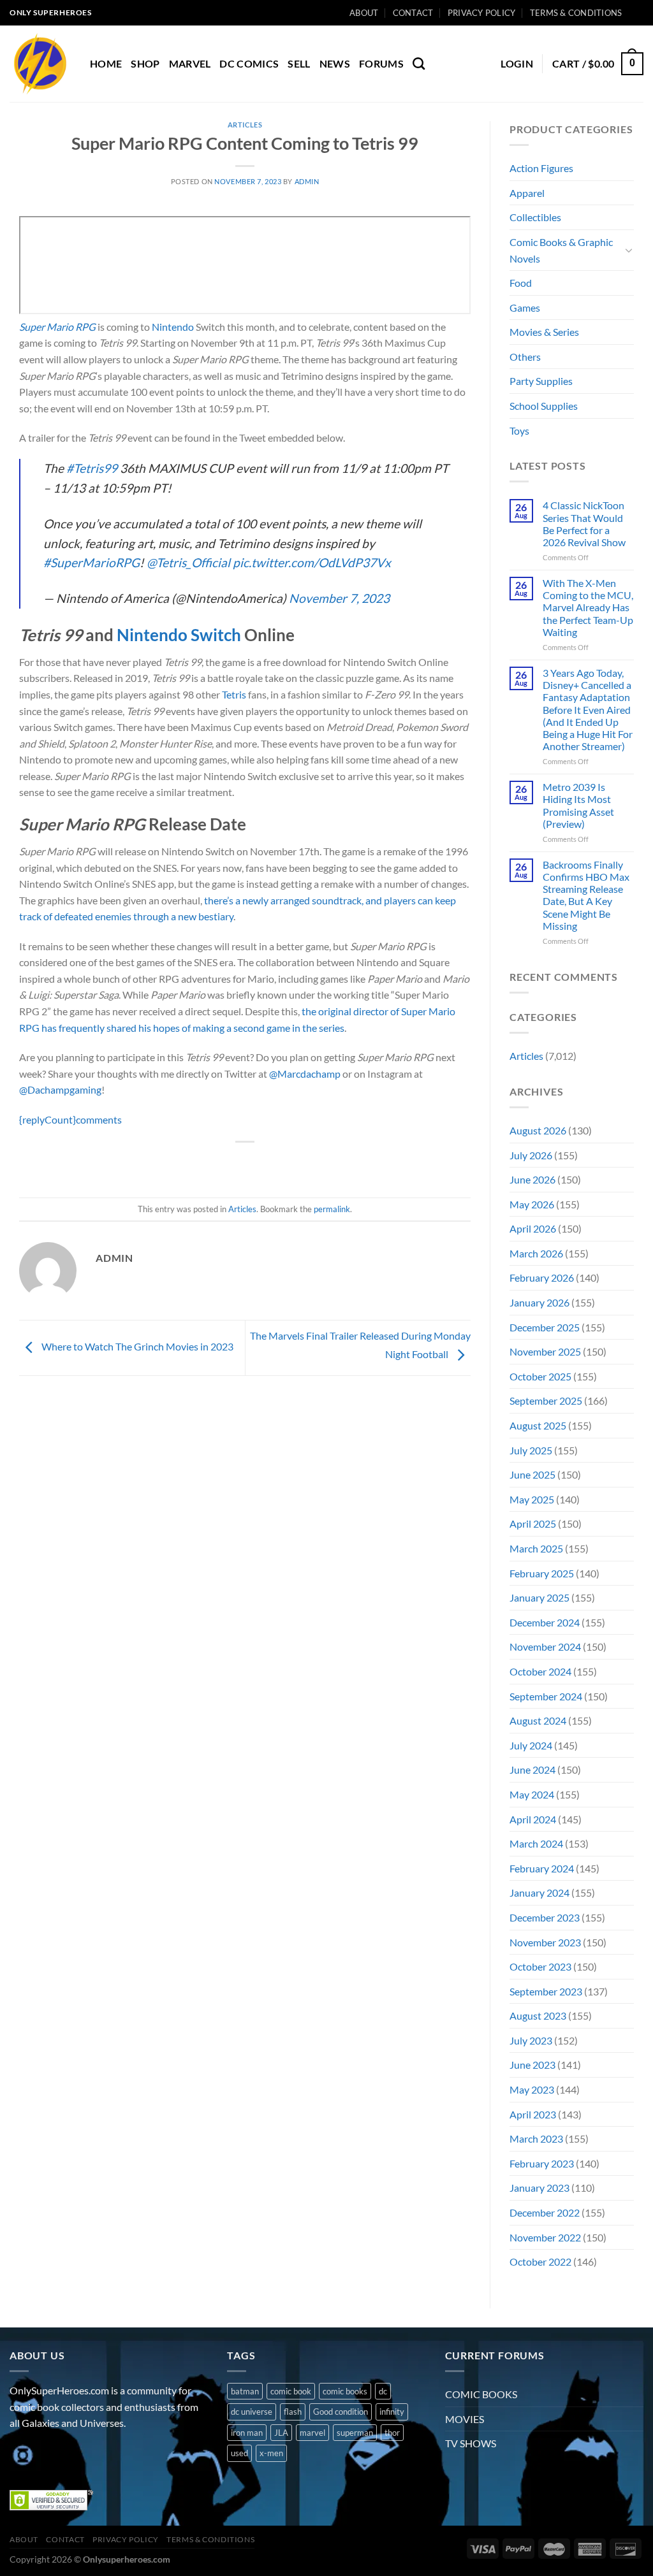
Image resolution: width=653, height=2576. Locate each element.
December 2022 (545, 2212)
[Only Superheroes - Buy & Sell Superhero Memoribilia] (40, 64)
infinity (392, 2412)
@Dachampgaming (60, 1089)
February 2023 (542, 2163)
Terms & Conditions (576, 13)
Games (525, 308)
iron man (247, 2433)
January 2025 (539, 1597)
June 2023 (532, 2065)
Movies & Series (544, 332)
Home (106, 63)
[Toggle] (629, 250)
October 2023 (540, 1966)
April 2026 (533, 1228)
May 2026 (532, 1204)
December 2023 (545, 1917)
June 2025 (532, 1474)
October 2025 (540, 1376)
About (364, 13)
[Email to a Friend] (245, 1163)
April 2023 (533, 2114)
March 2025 (536, 1548)
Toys (519, 431)
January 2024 (539, 1892)
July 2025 (531, 1450)
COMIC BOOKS (481, 2394)
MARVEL (190, 63)
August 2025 (538, 1425)
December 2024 (545, 1622)
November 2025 (545, 1351)
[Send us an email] (90, 2455)
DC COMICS (249, 63)
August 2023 (538, 2015)
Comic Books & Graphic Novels (561, 250)
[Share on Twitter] (222, 1163)
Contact (413, 13)
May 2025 (532, 1499)
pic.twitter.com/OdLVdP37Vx (312, 562)
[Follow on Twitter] (67, 2455)
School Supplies (544, 406)
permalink (332, 1209)
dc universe (252, 2412)
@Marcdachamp (305, 1074)
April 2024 (533, 1819)
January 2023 (539, 2188)
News (335, 63)
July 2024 (531, 1745)
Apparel (527, 193)
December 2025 (545, 1327)
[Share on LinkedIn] (292, 1163)
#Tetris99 (92, 468)
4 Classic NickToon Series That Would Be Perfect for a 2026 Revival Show (584, 524)
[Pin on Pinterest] (268, 1163)
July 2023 (531, 2040)
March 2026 (536, 1253)
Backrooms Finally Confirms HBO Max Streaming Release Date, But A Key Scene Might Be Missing (586, 895)
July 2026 (531, 1155)
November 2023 (545, 1942)
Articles (245, 125)
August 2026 (538, 1130)
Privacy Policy (482, 13)
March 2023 (536, 2138)
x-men (271, 2453)
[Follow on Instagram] (44, 2455)
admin (307, 181)
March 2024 (536, 1843)
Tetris (234, 694)
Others (525, 357)
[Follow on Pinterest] (113, 2455)
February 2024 (542, 1868)
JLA (281, 2433)
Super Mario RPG (57, 327)
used (239, 2453)
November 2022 (545, 2237)
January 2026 (539, 1302)
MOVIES (465, 2419)
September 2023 (546, 1991)
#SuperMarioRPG (92, 562)
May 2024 (532, 1794)
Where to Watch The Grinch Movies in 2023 (136, 1346)
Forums (381, 63)
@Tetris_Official (188, 562)
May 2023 (532, 2089)
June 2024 (532, 1769)
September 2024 (546, 1696)
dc (383, 2391)
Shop (145, 63)
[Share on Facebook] (199, 1163)
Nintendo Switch (179, 635)
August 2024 (538, 1720)
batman (245, 2391)
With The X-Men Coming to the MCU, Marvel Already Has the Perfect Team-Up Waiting (588, 607)
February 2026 (542, 1277)
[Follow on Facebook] (21, 2455)
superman (355, 2433)
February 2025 (542, 1573)
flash (293, 2412)
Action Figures (541, 168)
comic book (291, 2391)
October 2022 (540, 2261)
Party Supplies (541, 381)
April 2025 (533, 1523)
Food (521, 283)
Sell (299, 63)
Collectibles (535, 217)
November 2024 (545, 1646)
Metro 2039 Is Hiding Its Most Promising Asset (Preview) (578, 805)
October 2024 (540, 1671)
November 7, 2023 (339, 598)
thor (392, 2433)
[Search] (419, 63)
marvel (312, 2433)
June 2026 (532, 1179)
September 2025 (546, 1400)
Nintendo (173, 327)
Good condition (341, 2412)
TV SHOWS (471, 2443)
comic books (345, 2391)
